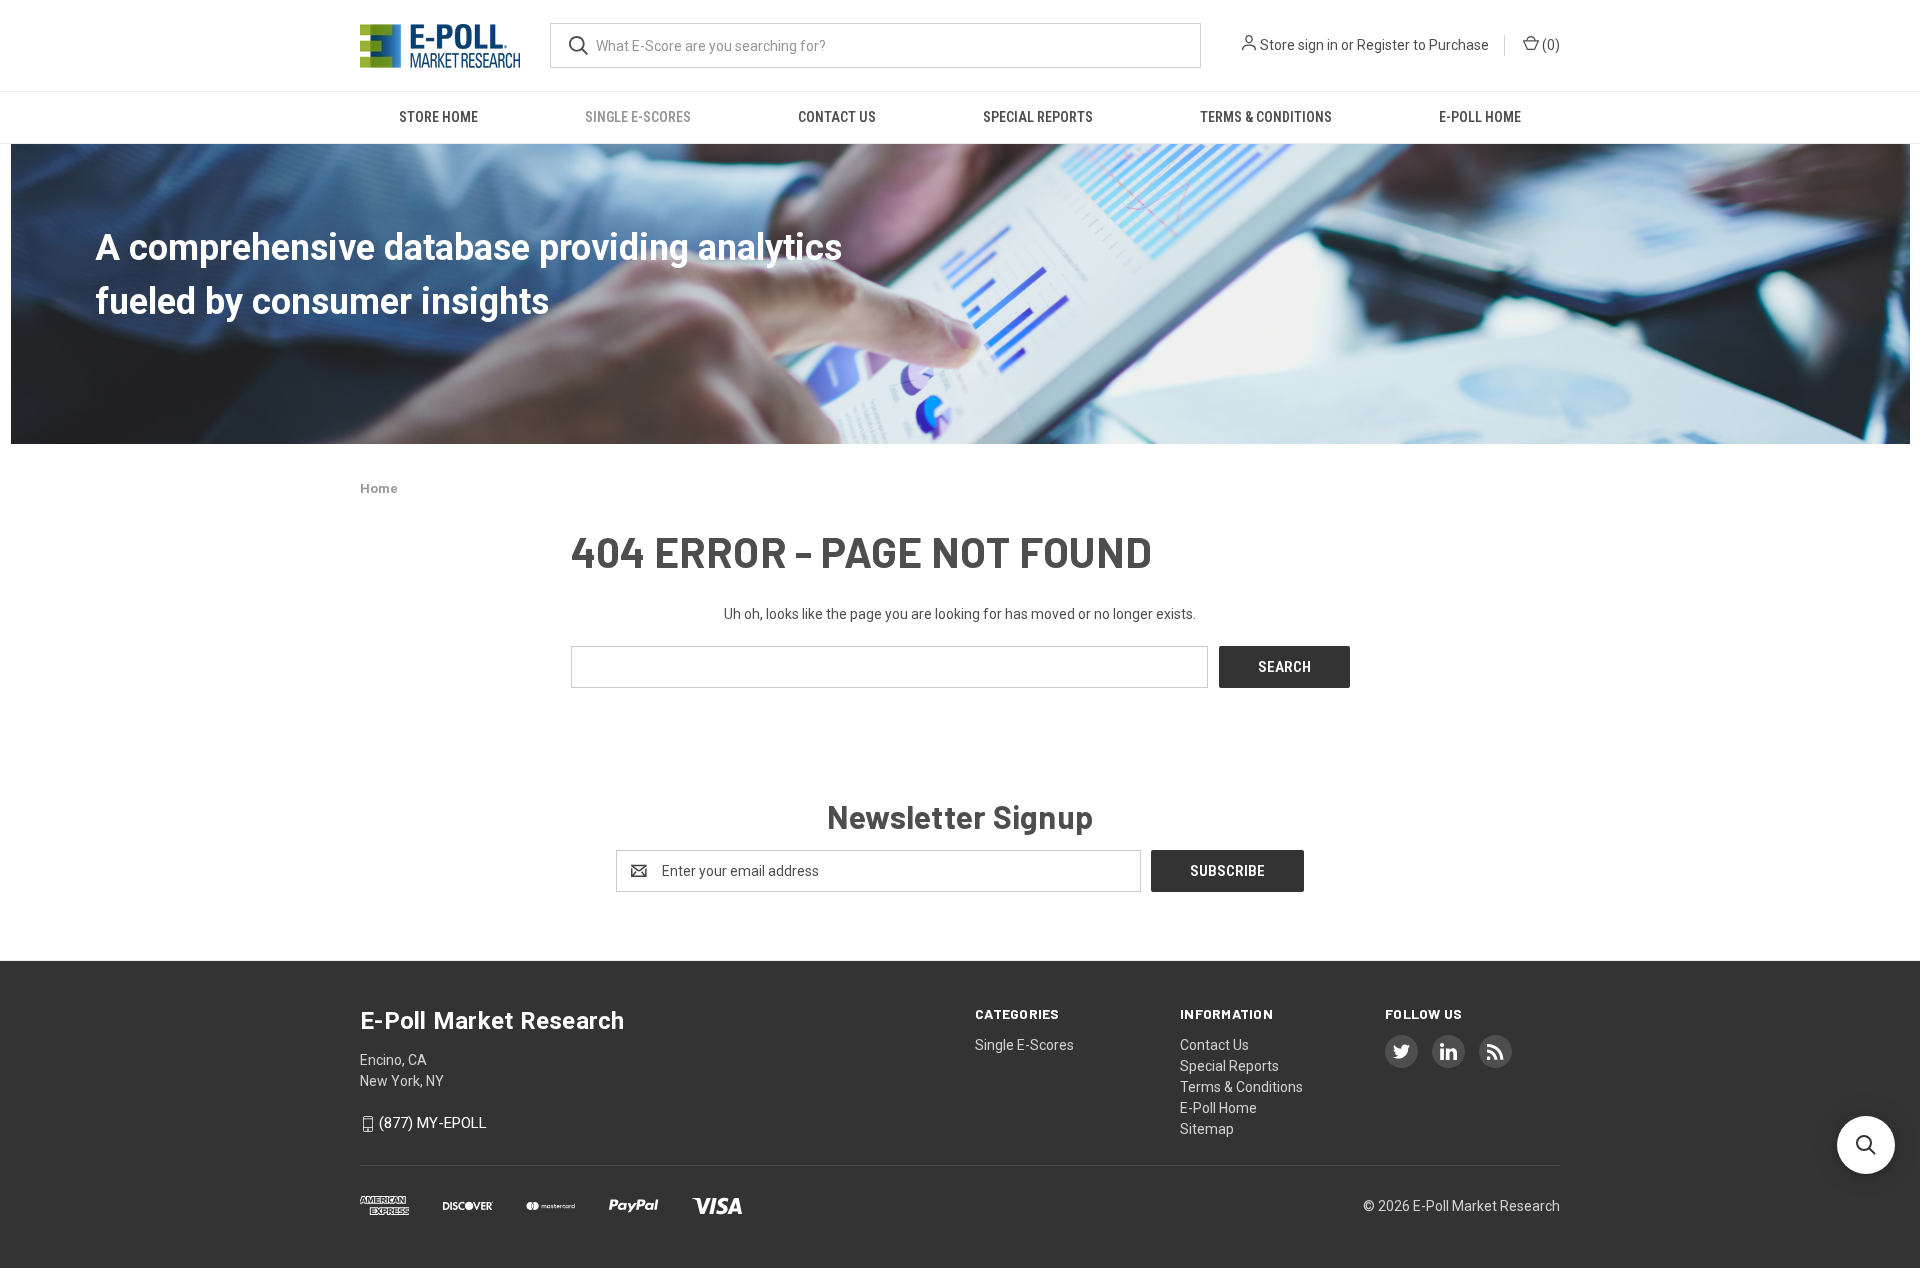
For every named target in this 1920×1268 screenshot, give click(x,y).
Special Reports (1038, 117)
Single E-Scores (638, 117)
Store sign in (1299, 45)
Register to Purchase (1423, 45)
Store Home (438, 117)
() (1549, 45)
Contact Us (837, 117)
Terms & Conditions (1266, 117)
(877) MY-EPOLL (433, 1124)
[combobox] (875, 45)
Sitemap (1207, 1129)
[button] (1866, 1145)
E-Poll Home (1480, 117)
